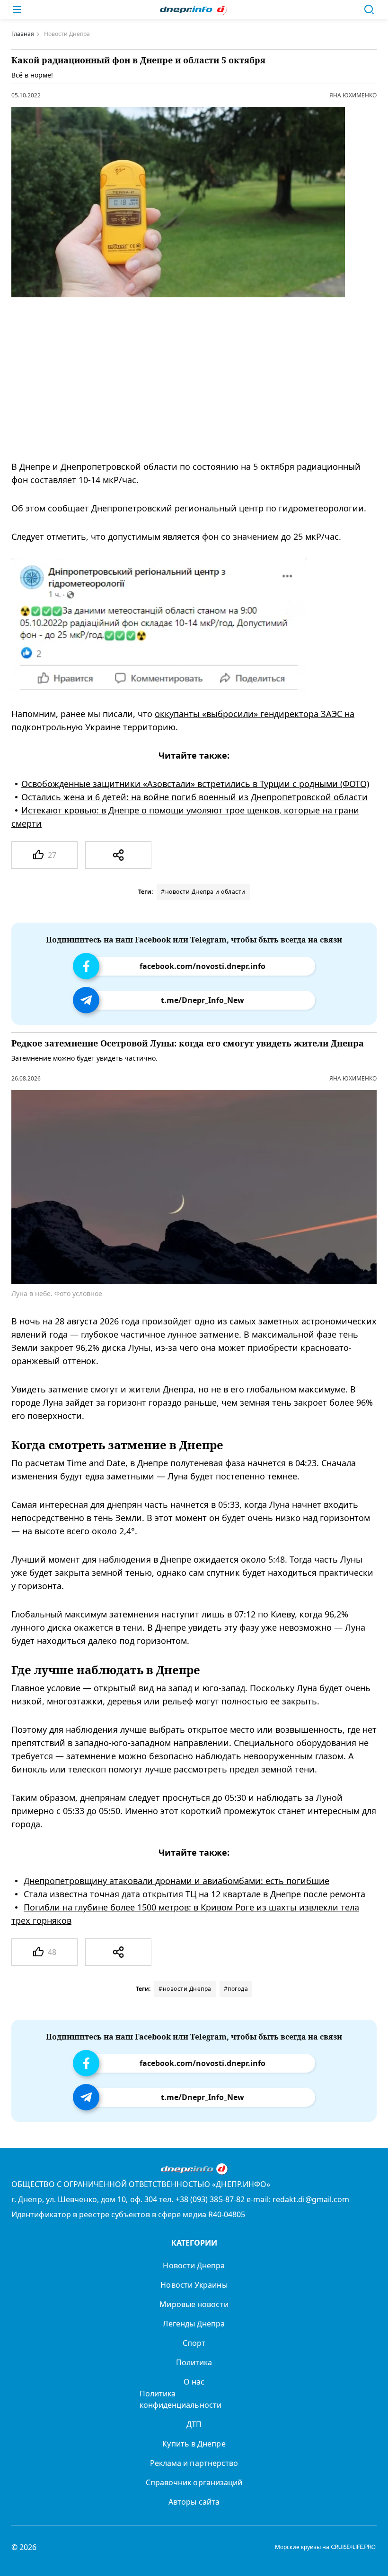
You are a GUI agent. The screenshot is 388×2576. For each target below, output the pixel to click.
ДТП (194, 2424)
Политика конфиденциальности (181, 2399)
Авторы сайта (194, 2502)
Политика (194, 2362)
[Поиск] (369, 9)
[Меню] (17, 9)
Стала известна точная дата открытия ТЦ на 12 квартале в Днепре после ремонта (194, 1894)
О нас (194, 2382)
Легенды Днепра (194, 2324)
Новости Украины (194, 2285)
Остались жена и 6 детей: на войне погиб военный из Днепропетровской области (194, 797)
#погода (236, 1989)
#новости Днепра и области (203, 892)
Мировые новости (194, 2304)
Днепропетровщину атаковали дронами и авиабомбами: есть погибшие (176, 1881)
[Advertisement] (186, 379)
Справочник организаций (194, 2482)
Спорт (194, 2343)
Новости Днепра (194, 2265)
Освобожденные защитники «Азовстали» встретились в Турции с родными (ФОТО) (195, 784)
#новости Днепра (185, 1989)
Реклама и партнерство (194, 2463)
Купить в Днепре (194, 2444)
